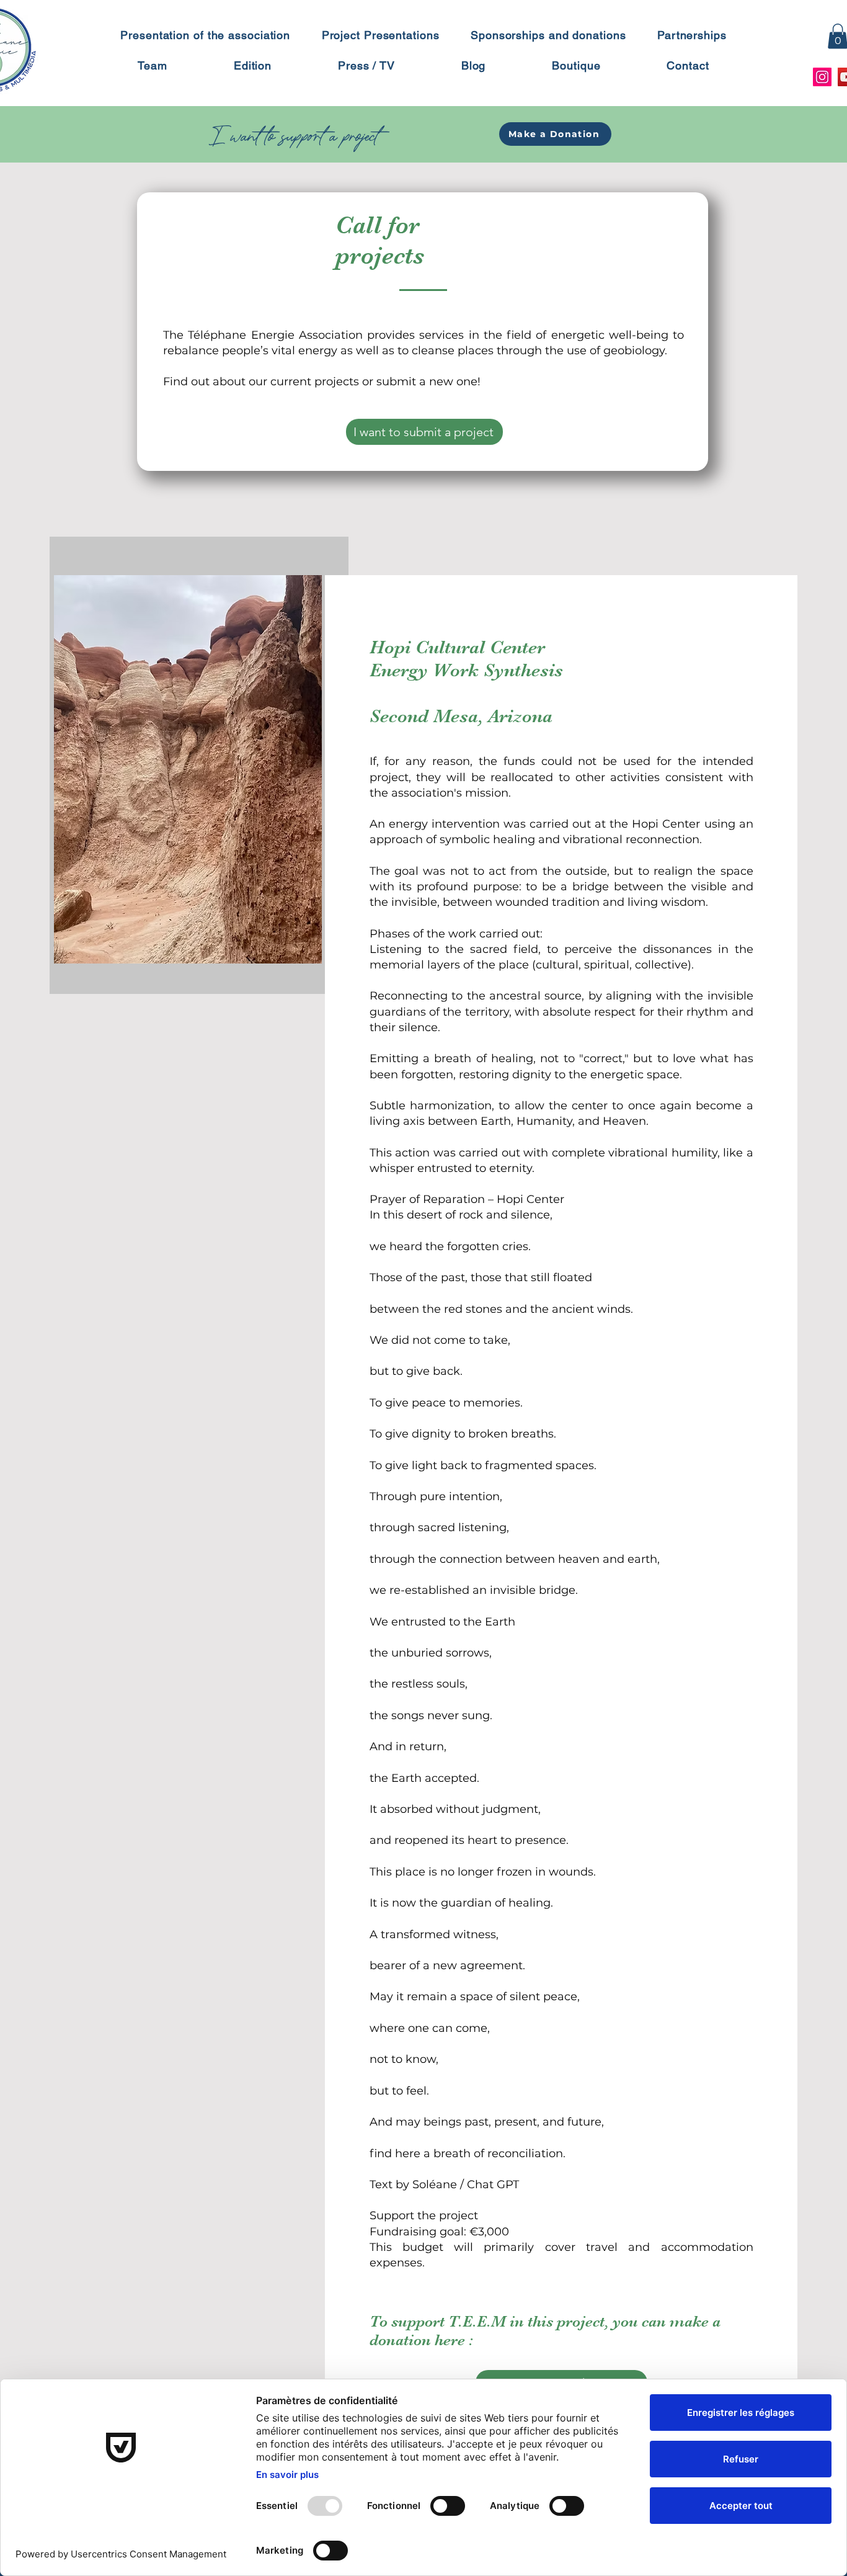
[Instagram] (822, 77)
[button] (555, 134)
